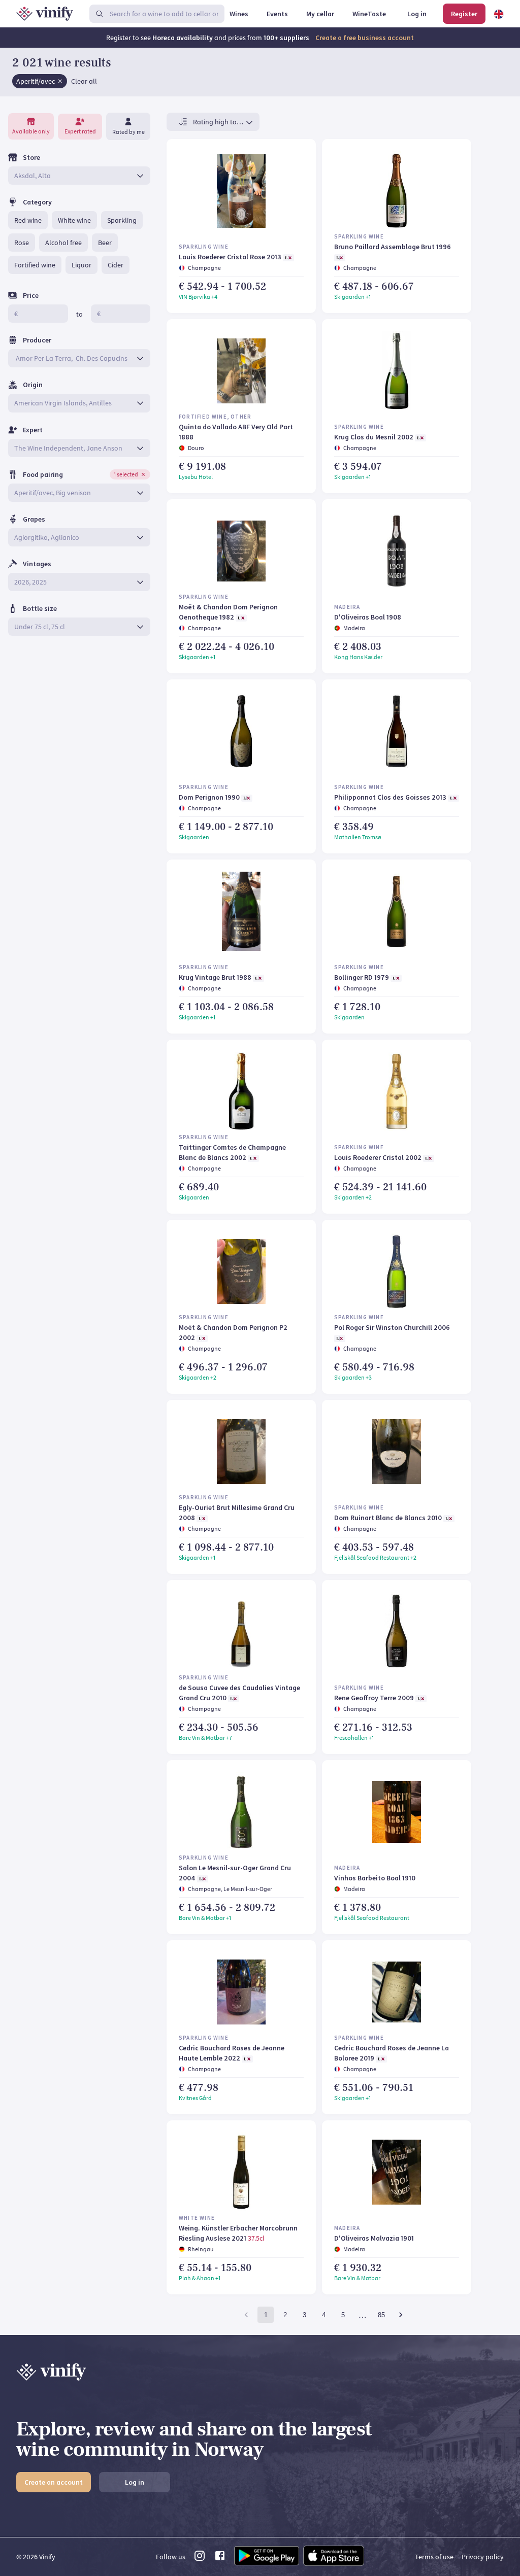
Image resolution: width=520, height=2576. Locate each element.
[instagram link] (200, 2559)
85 (381, 2315)
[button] (40, 81)
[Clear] (60, 81)
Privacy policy (483, 2557)
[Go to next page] (401, 2315)
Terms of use (434, 2557)
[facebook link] (220, 2559)
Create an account (54, 2482)
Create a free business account (365, 38)
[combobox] (72, 176)
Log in (135, 2482)
